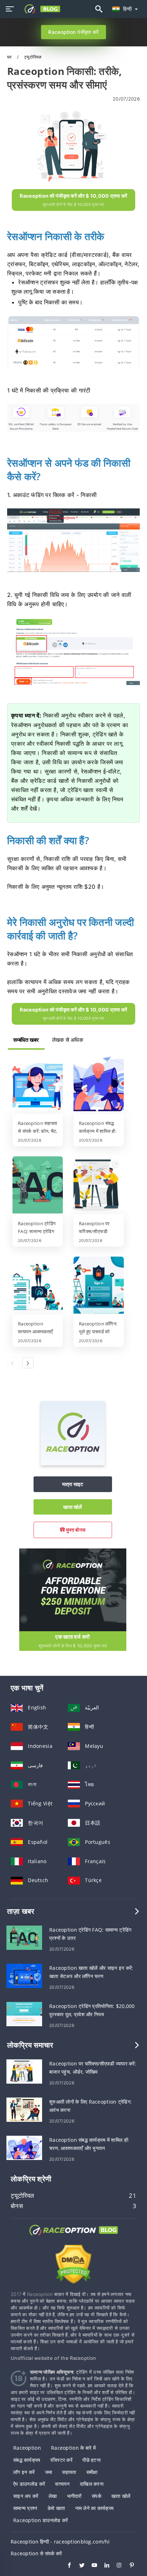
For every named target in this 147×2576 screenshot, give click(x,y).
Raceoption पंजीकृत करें (73, 32)
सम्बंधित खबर (26, 1040)
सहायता (69, 2472)
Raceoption (27, 2448)
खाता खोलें (72, 1507)
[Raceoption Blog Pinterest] (128, 2566)
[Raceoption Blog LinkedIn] (103, 2566)
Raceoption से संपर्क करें (36, 2553)
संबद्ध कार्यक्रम (27, 2460)
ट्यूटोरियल (33, 57)
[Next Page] (28, 1363)
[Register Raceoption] (73, 1589)
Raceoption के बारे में (73, 2448)
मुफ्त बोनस (75, 1530)
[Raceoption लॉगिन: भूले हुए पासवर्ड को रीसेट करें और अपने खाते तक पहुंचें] (99, 1286)
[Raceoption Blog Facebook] (66, 2566)
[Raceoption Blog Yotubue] (91, 2566)
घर (10, 57)
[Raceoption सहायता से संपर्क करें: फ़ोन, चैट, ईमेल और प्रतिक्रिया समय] (38, 1085)
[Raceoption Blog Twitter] (78, 2566)
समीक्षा (92, 2472)
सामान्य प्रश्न (25, 2508)
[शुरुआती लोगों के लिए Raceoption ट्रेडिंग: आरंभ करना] (24, 2109)
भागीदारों (74, 2496)
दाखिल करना (92, 2484)
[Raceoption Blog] (73, 2237)
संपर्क (97, 2496)
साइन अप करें (26, 2496)
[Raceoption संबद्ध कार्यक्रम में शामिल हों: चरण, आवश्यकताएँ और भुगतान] (99, 1085)
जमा (49, 2472)
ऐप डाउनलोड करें (29, 2484)
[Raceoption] (73, 1463)
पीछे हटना (92, 2460)
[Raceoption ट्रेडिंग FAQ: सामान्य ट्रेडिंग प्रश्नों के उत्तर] (38, 1186)
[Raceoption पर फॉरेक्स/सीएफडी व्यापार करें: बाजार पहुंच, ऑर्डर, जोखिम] (99, 1186)
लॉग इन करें (24, 2472)
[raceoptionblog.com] (40, 9)
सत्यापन (62, 2484)
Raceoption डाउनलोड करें (40, 2520)
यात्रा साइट (73, 1484)
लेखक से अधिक (68, 1040)
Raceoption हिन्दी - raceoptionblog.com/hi (60, 2542)
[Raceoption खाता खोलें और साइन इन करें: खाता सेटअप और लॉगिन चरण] (24, 1975)
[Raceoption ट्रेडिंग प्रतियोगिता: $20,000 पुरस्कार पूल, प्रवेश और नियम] (24, 2014)
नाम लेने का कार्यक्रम (95, 2508)
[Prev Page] (13, 1363)
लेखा (53, 2496)
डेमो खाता (56, 2508)
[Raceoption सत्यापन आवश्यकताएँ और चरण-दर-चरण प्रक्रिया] (38, 1286)
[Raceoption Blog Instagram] (116, 2566)
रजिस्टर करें (61, 2460)
